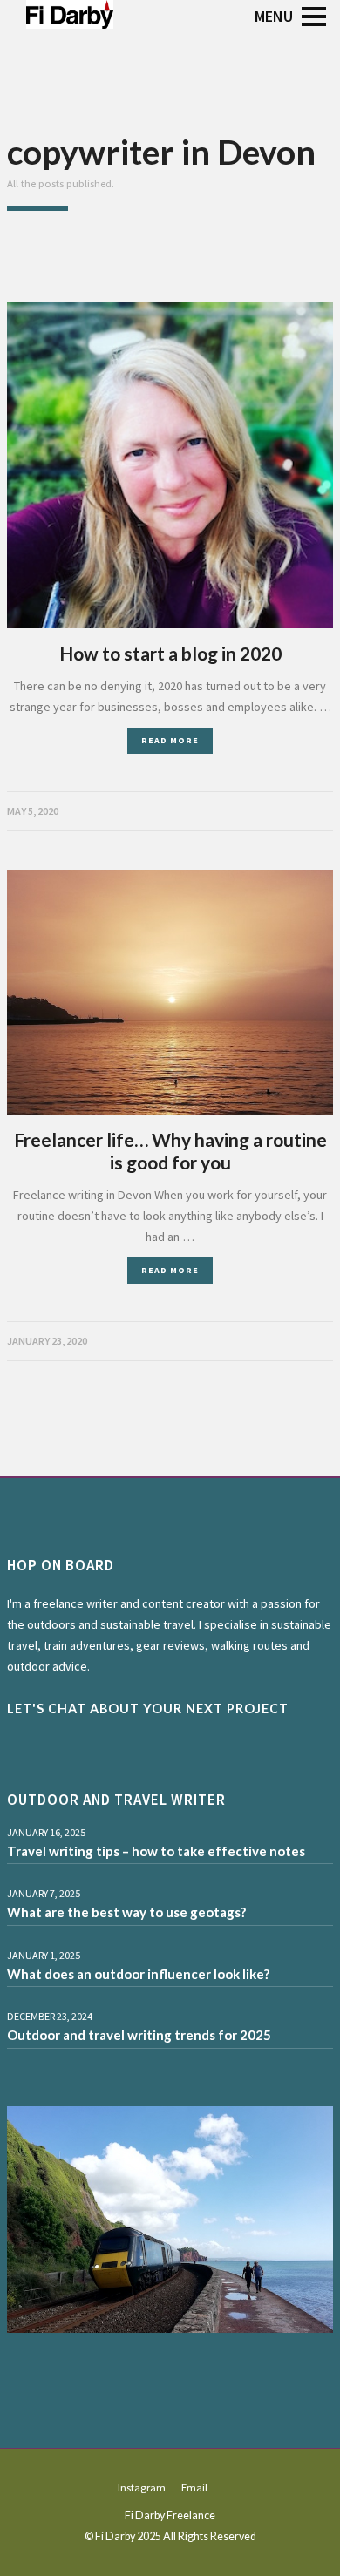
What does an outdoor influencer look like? (138, 1974)
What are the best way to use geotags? (126, 1912)
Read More (170, 740)
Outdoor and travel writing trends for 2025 (139, 2035)
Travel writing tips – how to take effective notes (156, 1851)
